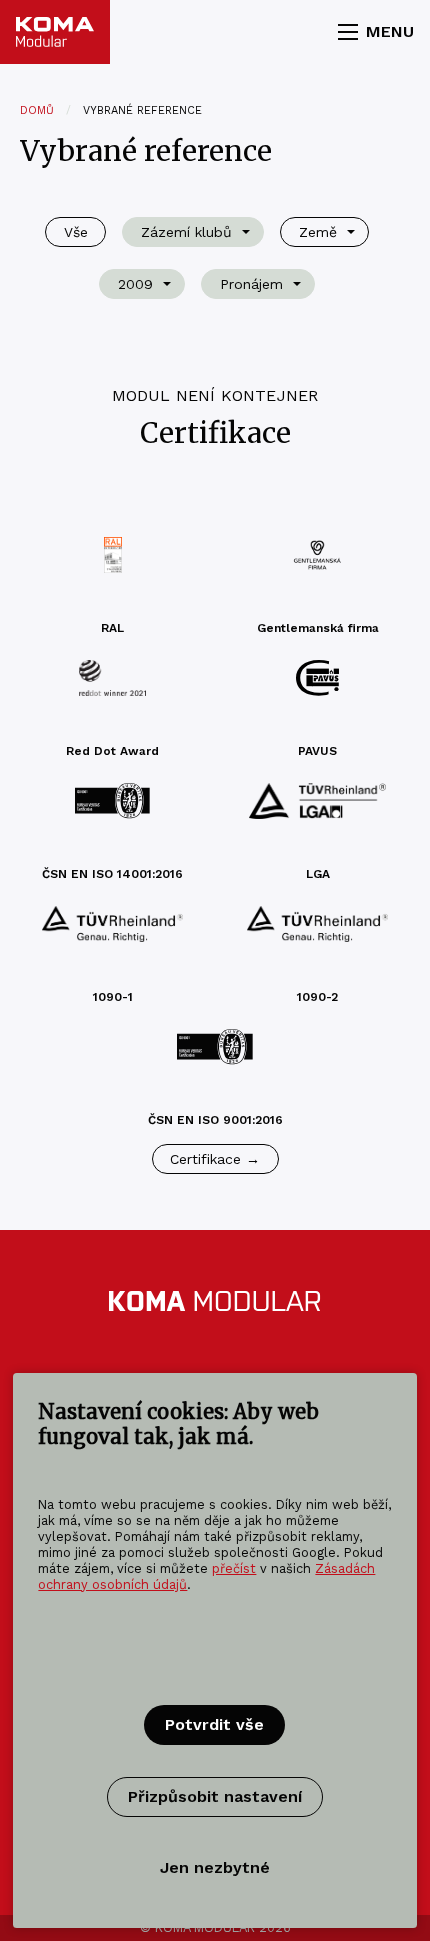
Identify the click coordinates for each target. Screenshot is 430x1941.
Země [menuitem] (318, 232)
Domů (37, 110)
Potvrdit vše (214, 1724)
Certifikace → (215, 1159)
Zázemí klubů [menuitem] (186, 232)
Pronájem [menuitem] (251, 284)
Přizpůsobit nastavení (215, 1796)
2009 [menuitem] (135, 284)
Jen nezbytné (215, 1867)
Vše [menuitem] (76, 232)
